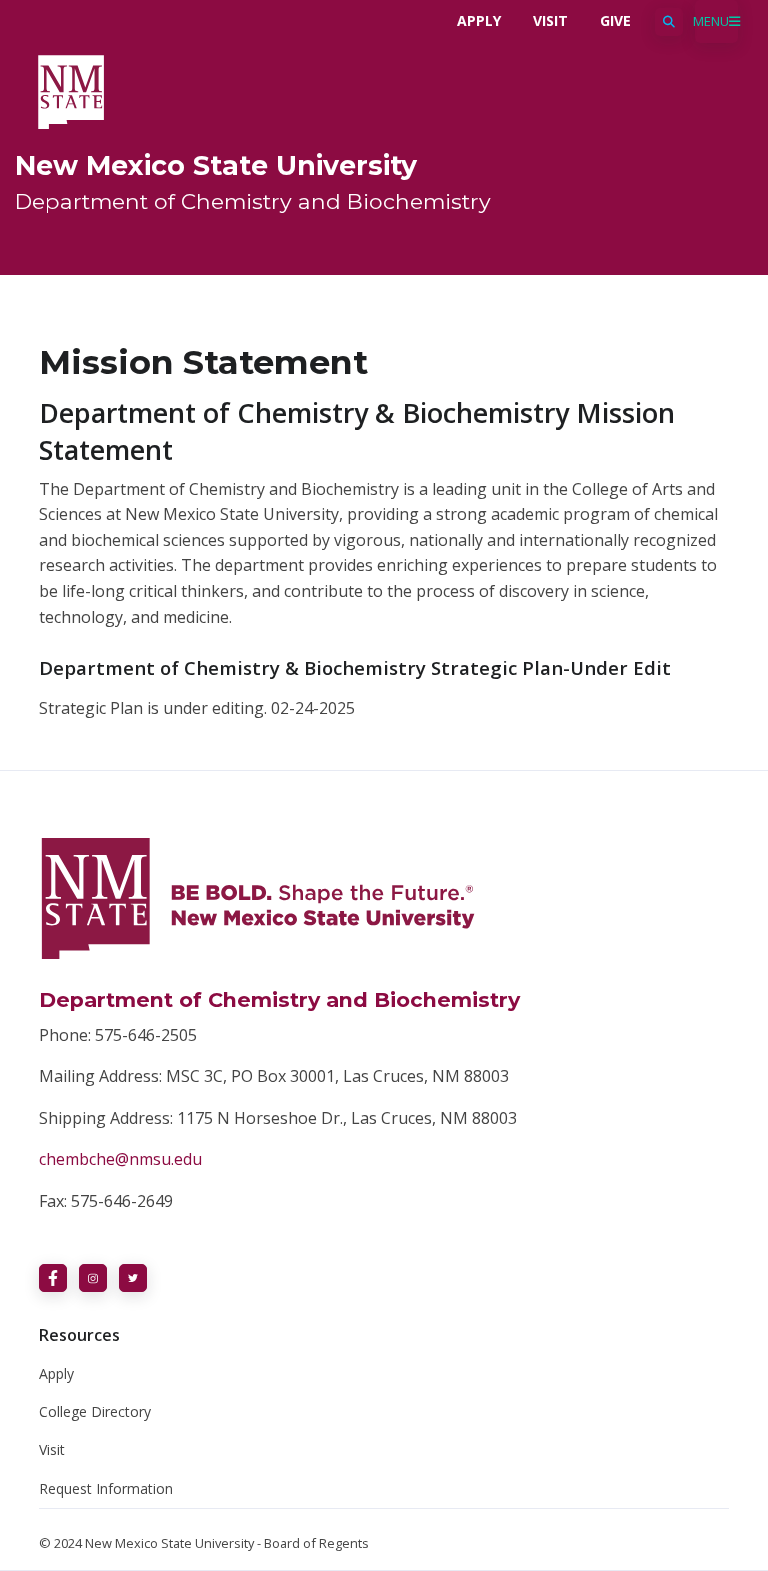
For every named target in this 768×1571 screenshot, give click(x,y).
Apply (479, 20)
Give (615, 20)
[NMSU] (71, 90)
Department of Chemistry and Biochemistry (253, 201)
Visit (550, 20)
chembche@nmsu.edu (120, 1159)
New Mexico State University (216, 165)
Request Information (106, 1488)
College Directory (95, 1411)
